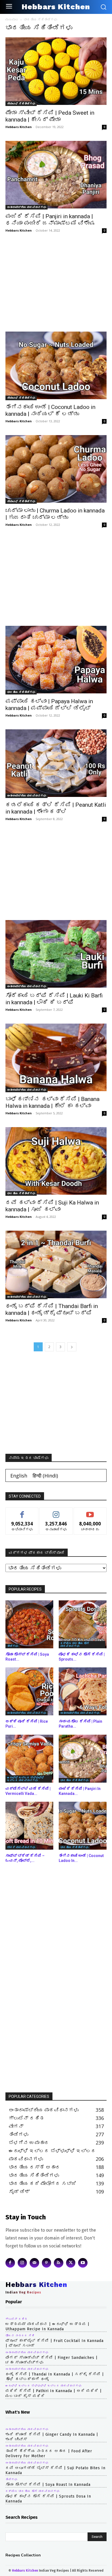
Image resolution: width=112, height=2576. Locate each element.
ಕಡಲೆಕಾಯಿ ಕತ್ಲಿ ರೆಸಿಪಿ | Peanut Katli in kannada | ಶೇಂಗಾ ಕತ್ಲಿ (56, 808)
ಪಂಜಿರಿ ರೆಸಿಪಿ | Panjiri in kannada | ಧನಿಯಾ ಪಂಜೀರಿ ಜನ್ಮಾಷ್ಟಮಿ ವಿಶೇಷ (50, 220)
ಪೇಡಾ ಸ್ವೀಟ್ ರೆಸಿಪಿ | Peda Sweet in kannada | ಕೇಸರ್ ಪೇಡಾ (50, 116)
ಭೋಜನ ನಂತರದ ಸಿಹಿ (20, 2336)
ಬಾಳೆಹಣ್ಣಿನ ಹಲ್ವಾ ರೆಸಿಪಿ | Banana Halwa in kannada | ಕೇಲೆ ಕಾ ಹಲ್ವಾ (52, 1102)
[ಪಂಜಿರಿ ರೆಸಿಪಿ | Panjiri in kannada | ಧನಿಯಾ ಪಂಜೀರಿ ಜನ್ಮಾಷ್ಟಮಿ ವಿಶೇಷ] (56, 175)
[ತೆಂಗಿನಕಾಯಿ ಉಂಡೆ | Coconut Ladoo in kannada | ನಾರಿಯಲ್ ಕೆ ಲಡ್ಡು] (56, 366)
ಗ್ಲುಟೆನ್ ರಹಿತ (16, 2319)
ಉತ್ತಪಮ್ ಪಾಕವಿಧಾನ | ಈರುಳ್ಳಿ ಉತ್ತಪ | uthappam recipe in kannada (47, 2327)
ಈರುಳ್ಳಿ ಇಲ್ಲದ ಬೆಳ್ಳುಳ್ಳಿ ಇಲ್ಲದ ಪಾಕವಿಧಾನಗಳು (26, 1779)
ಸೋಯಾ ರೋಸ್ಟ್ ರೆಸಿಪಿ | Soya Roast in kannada (48, 2485)
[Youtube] (83, 2263)
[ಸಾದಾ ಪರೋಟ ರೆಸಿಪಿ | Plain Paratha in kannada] (83, 1691)
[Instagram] (22, 2263)
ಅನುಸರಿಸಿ (56, 1512)
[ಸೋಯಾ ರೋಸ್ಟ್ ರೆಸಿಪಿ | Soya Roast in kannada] (29, 1624)
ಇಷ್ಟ (22, 1512)
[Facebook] (10, 2263)
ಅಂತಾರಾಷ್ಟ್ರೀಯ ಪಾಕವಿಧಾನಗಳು (27, 207)
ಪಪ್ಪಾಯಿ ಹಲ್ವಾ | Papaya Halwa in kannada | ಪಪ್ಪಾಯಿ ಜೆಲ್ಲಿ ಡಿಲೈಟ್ (49, 705)
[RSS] (59, 2263)
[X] (71, 2263)
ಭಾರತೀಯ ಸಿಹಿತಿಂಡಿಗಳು (21, 692)
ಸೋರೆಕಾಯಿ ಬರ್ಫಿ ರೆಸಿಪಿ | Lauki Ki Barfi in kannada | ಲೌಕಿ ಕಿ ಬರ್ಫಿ (54, 999)
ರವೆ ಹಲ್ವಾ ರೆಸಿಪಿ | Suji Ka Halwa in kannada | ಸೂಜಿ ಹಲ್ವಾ (52, 1206)
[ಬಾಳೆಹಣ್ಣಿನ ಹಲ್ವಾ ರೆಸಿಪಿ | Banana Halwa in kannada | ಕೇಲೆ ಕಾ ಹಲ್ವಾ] (56, 1058)
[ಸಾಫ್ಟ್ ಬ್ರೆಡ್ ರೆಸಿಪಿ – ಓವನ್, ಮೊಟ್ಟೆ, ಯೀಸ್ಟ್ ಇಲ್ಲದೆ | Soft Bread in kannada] (29, 1826)
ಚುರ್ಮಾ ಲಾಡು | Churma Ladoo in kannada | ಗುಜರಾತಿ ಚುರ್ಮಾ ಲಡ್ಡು (55, 514)
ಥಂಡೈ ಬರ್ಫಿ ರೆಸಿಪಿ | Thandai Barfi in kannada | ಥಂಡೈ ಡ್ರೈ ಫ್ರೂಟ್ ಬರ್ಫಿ (52, 1310)
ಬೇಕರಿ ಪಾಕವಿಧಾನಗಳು (21, 1847)
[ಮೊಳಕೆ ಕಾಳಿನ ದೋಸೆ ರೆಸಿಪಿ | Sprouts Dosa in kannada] (83, 1624)
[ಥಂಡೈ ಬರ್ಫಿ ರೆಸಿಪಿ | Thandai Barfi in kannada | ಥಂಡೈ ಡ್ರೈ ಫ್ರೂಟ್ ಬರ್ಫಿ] (56, 1265)
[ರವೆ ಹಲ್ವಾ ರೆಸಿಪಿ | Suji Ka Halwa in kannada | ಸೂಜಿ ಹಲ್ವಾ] (56, 1161)
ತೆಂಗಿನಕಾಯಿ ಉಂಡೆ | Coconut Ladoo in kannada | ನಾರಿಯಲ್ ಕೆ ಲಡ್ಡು (50, 410)
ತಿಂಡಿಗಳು (13, 1646)
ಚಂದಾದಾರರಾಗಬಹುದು (90, 1512)
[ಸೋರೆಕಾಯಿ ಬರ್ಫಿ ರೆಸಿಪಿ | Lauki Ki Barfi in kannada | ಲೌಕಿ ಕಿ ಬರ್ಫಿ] (56, 954)
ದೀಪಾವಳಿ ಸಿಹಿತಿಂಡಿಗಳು (21, 104)
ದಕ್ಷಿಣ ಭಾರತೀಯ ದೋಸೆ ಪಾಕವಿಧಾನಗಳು (75, 1644)
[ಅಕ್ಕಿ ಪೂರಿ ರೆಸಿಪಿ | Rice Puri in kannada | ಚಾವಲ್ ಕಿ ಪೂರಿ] (29, 1691)
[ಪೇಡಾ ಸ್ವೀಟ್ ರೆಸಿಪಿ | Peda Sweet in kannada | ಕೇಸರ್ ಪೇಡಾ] (56, 72)
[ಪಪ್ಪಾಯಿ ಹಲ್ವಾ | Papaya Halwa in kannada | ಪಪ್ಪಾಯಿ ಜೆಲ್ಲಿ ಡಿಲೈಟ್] (56, 660)
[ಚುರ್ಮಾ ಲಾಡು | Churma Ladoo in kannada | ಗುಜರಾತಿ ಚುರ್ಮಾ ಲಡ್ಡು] (56, 469)
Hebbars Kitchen (19, 127)
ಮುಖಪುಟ (12, 19)
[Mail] (34, 2263)
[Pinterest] (47, 2263)
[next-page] (72, 1347)
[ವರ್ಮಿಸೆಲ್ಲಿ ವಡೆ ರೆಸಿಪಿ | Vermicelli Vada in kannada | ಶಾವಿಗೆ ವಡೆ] (29, 1759)
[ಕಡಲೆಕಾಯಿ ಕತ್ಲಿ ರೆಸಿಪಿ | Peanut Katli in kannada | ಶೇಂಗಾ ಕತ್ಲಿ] (56, 764)
